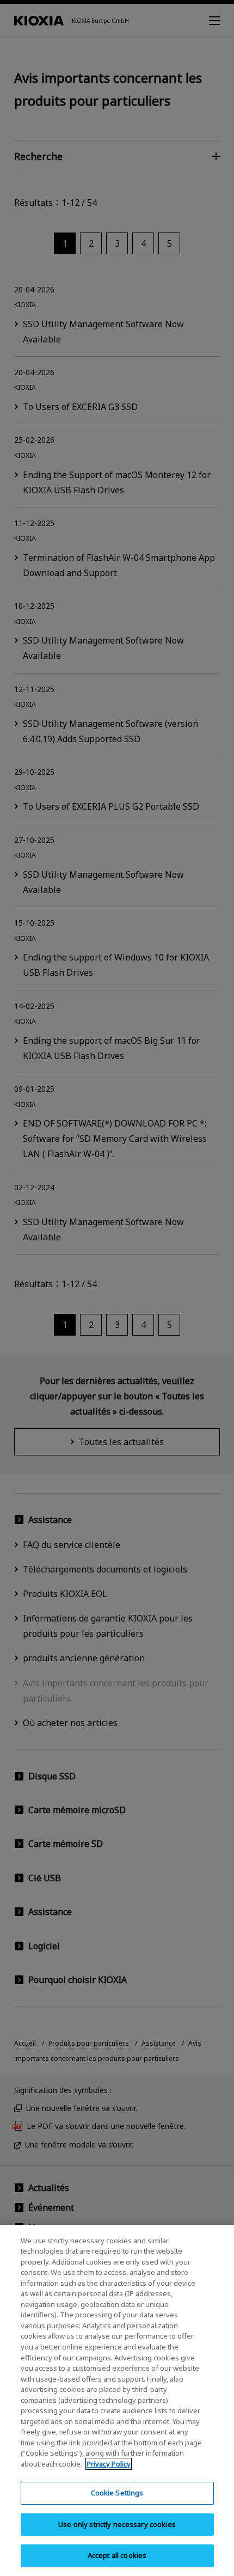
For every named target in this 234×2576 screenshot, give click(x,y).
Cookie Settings (117, 2493)
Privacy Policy (109, 2464)
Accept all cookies (117, 2555)
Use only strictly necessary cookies (117, 2524)
